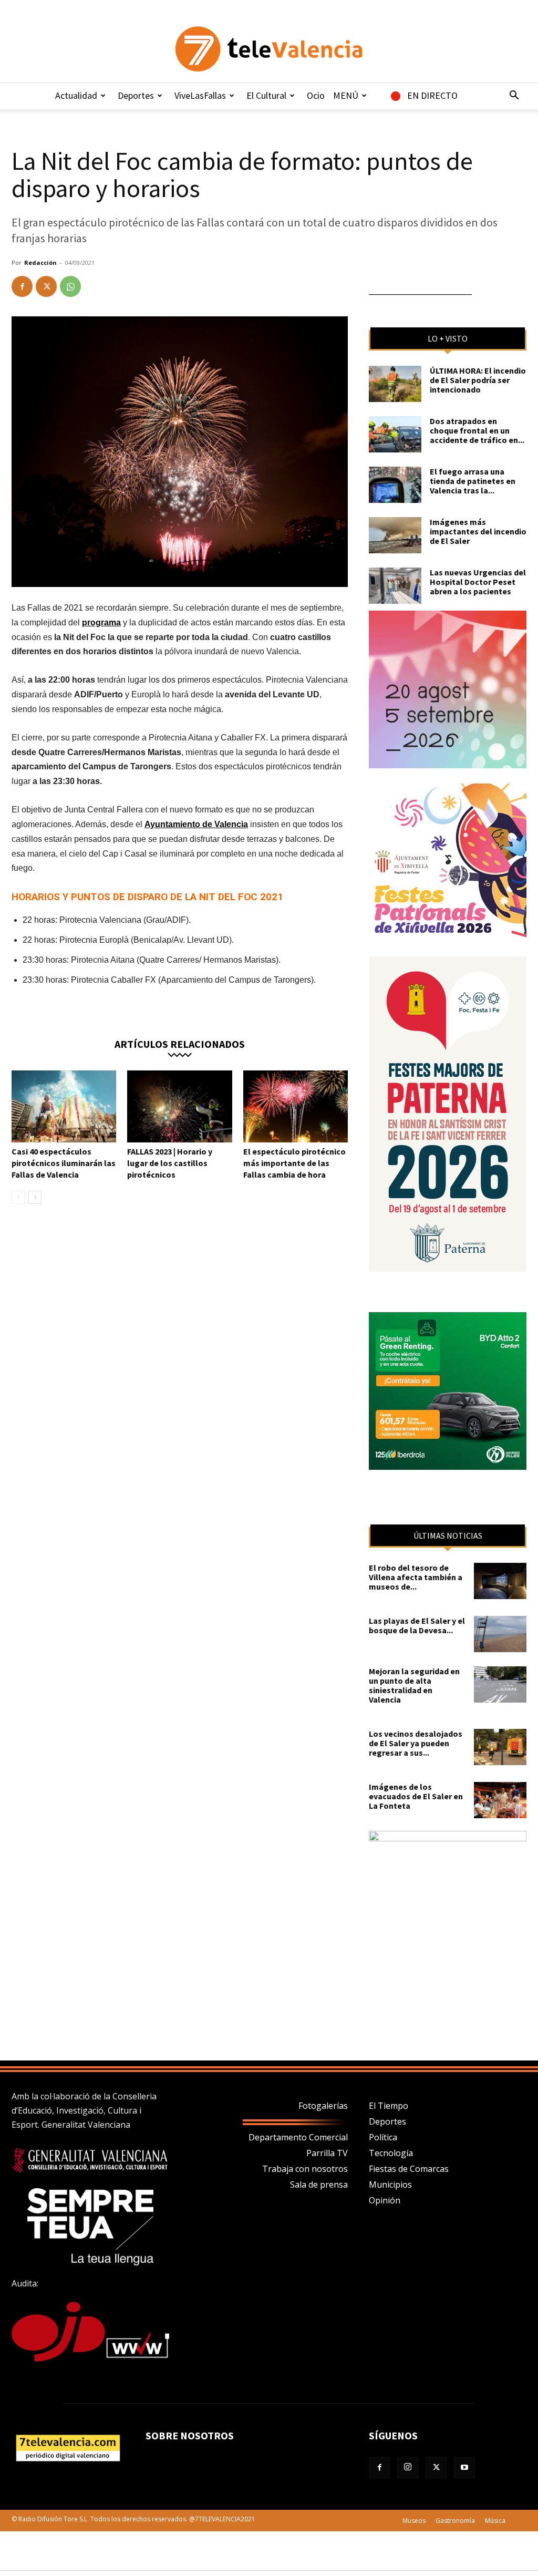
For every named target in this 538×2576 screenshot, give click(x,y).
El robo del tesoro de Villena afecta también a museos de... (416, 1577)
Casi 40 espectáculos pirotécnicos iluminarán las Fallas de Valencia (64, 1163)
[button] (514, 96)
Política (383, 2137)
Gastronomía (455, 2521)
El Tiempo (389, 2106)
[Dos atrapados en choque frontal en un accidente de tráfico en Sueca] (395, 434)
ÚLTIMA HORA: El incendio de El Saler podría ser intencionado (478, 380)
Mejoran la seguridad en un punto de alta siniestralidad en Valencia (414, 1685)
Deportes (136, 95)
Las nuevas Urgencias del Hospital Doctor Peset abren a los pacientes (478, 582)
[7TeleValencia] (269, 49)
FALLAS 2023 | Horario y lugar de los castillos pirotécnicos (170, 1163)
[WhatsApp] (70, 286)
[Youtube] (464, 2468)
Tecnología (391, 2153)
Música (495, 2521)
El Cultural (266, 95)
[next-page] (35, 1197)
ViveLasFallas (200, 95)
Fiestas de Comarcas (409, 2169)
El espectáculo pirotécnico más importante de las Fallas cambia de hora (294, 1163)
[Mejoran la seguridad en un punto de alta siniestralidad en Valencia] (500, 1684)
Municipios (390, 2185)
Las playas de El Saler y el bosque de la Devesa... (417, 1625)
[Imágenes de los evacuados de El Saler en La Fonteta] (500, 1800)
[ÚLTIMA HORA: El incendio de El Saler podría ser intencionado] (395, 384)
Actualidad (76, 95)
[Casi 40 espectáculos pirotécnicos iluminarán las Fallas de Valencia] (64, 1106)
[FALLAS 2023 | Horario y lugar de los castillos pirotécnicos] (179, 1106)
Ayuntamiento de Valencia (196, 824)
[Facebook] (22, 286)
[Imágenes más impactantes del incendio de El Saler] (395, 535)
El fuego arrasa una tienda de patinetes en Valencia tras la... (473, 481)
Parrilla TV (327, 2153)
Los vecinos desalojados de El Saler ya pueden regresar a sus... (416, 1743)
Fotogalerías (323, 2106)
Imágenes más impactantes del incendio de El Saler (478, 531)
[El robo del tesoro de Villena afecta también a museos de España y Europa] (500, 1581)
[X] (46, 286)
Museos (414, 2521)
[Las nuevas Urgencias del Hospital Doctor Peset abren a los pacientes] (395, 586)
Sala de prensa (319, 2185)
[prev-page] (18, 1197)
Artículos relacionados (180, 1043)
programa (101, 622)
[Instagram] (408, 2468)
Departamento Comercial (298, 2137)
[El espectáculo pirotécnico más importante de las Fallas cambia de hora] (296, 1106)
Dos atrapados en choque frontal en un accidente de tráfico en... (477, 430)
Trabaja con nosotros (305, 2169)
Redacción (40, 262)
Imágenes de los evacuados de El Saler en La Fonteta (416, 1796)
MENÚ (346, 95)
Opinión (385, 2200)
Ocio (316, 95)
